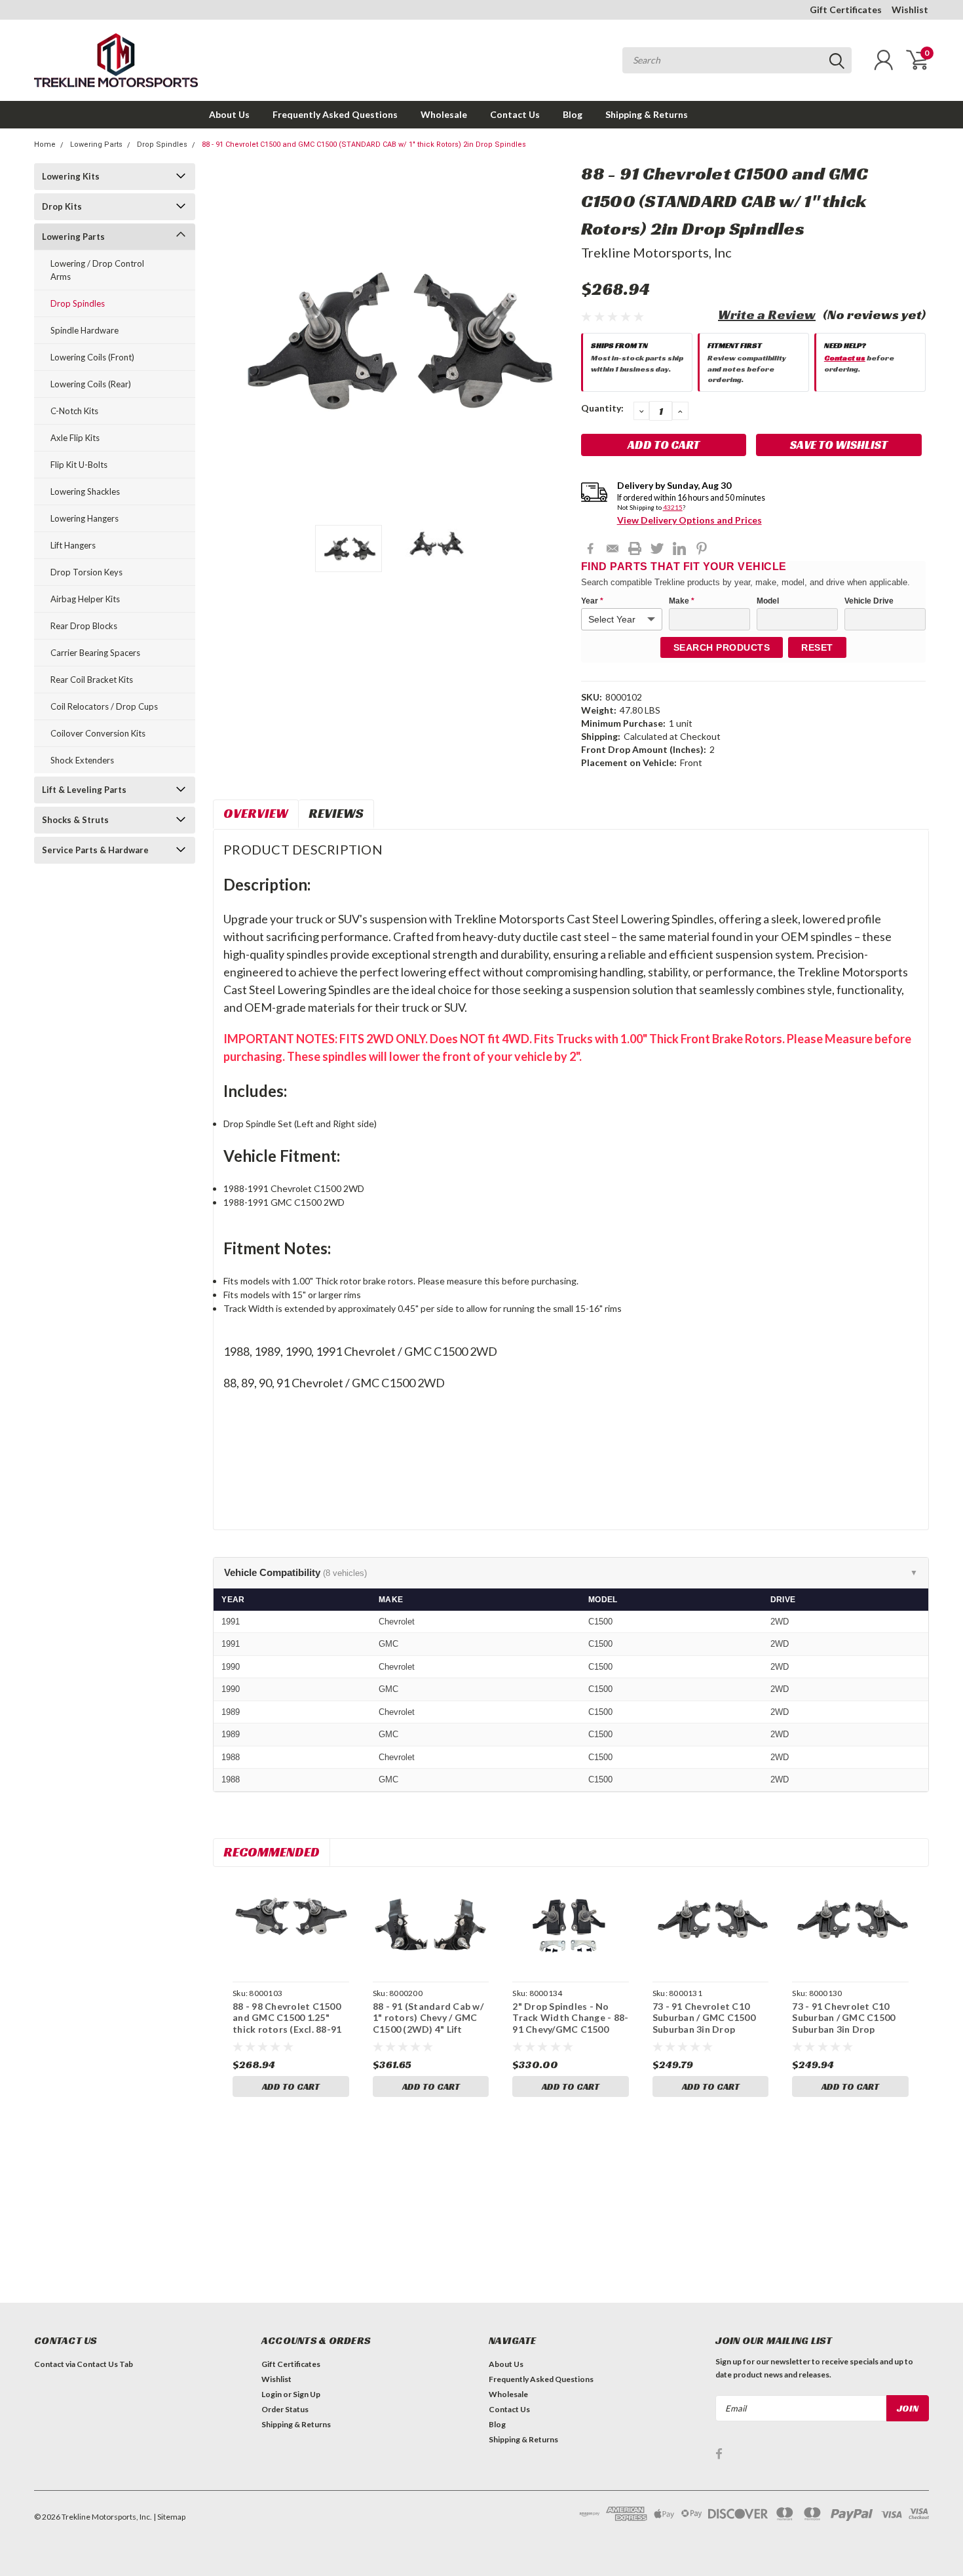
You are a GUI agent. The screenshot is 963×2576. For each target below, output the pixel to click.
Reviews (336, 813)
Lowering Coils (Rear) (91, 384)
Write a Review (767, 315)
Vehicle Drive (869, 601)
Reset (817, 647)
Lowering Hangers (85, 518)
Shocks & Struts (75, 820)
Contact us (845, 357)
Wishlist (910, 10)
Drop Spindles (162, 144)
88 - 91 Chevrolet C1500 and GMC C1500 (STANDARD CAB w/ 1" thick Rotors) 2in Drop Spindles (364, 144)
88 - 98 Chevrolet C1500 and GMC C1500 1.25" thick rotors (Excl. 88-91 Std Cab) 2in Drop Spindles (287, 2029)
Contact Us (515, 114)
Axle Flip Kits (75, 438)
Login (272, 2394)
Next (555, 339)
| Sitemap (169, 2517)
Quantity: (602, 408)
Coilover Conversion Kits (98, 733)
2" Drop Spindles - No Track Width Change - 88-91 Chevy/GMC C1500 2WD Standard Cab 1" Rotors (570, 2029)
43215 (673, 507)
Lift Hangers (73, 545)
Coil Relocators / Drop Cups (104, 706)
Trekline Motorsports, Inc (656, 252)
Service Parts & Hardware (95, 850)
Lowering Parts (96, 144)
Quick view (291, 1926)
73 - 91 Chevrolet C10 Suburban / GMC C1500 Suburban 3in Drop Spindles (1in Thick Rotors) (704, 2029)
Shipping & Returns (647, 114)
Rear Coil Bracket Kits (92, 680)
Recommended (272, 1852)
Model (768, 601)
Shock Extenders (82, 760)
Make (682, 601)
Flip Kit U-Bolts (79, 465)
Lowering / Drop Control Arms (97, 270)
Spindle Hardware (85, 330)
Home (45, 144)
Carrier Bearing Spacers (95, 653)
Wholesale (444, 114)
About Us (229, 114)
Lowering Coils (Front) (92, 357)
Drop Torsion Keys (86, 572)
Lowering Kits (71, 176)
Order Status (285, 2409)
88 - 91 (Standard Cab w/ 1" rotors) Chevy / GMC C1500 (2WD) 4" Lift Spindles (428, 2024)
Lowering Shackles (85, 491)
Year (592, 601)
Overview (256, 813)
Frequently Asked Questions (335, 114)
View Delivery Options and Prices (689, 520)
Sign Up (307, 2394)
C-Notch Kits (74, 411)
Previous (229, 339)
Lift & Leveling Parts (84, 790)
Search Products (722, 647)
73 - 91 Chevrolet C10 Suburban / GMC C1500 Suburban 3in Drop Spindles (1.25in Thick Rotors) (843, 2029)
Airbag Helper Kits (85, 599)
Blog (573, 114)
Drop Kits (62, 206)
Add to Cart (291, 2086)
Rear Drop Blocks (84, 626)
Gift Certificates (846, 10)
